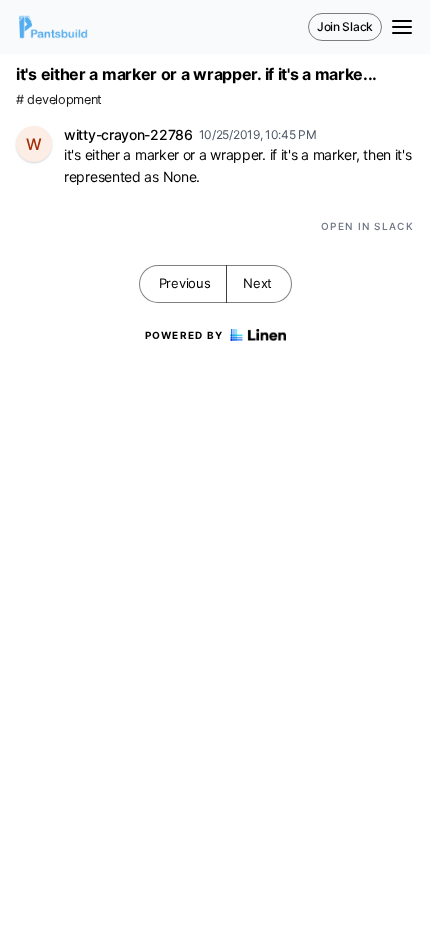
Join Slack (345, 26)
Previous (185, 283)
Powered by (184, 335)
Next (257, 283)
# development (59, 99)
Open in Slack (367, 226)
